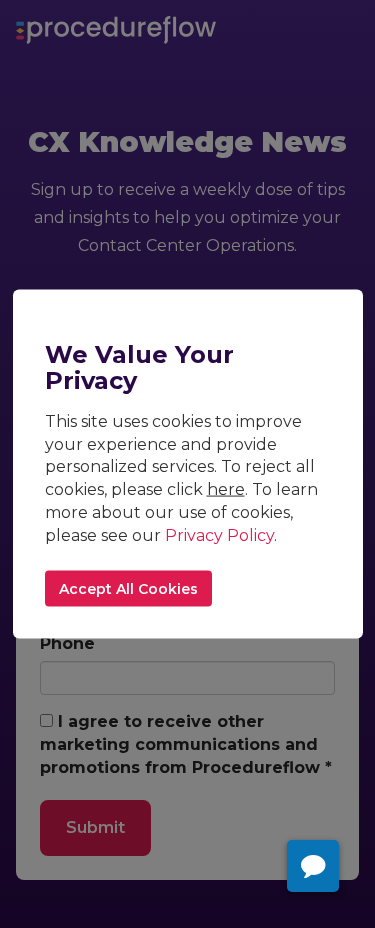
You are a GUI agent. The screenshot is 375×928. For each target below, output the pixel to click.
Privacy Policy (219, 535)
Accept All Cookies (128, 588)
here (226, 489)
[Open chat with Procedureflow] (313, 866)
